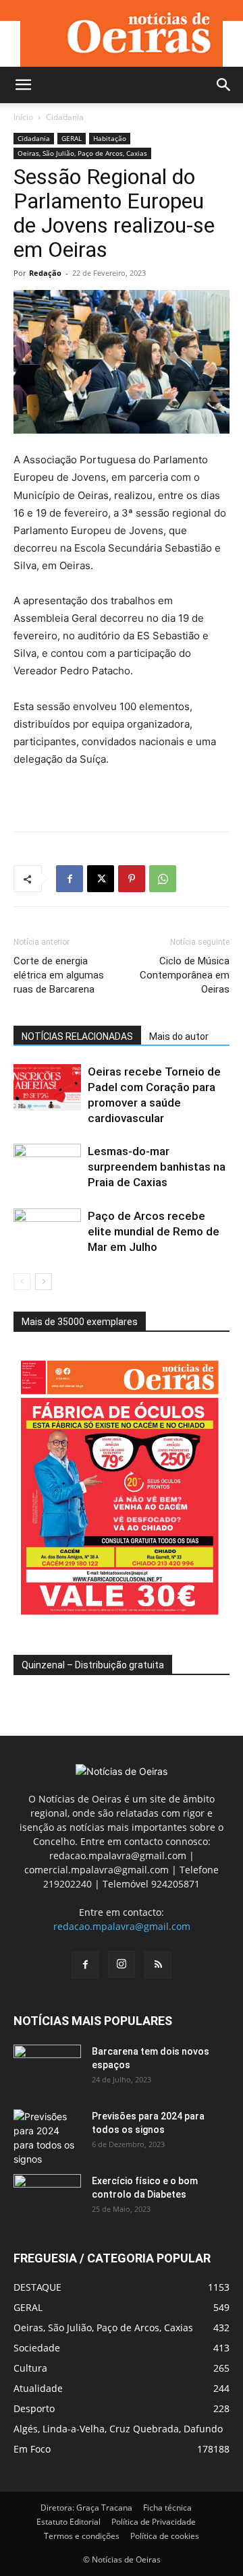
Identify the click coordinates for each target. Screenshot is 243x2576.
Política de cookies (165, 2536)
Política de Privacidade (154, 2522)
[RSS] (158, 1965)
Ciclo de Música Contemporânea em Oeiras (185, 975)
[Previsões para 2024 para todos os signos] (47, 2138)
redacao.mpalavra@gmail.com (122, 1926)
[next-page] (44, 1282)
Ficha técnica (167, 2508)
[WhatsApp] (163, 879)
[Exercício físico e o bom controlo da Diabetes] (47, 2198)
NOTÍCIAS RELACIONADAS (77, 1036)
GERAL (72, 138)
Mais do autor (179, 1036)
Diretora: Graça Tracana (86, 2508)
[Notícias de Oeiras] (122, 33)
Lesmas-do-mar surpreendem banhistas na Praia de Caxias (157, 1167)
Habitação (110, 138)
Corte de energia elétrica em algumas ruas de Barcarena (59, 975)
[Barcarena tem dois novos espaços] (47, 2068)
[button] (23, 85)
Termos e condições (82, 2536)
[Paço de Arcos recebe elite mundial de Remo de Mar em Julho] (47, 1232)
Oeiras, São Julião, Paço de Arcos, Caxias (82, 153)
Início (23, 117)
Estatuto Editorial (69, 2522)
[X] (101, 879)
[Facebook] (70, 879)
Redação (45, 273)
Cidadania (65, 117)
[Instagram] (122, 1964)
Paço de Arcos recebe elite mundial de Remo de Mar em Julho (154, 1231)
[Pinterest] (132, 879)
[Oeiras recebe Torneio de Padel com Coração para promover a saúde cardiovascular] (47, 1087)
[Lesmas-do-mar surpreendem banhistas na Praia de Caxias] (47, 1167)
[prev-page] (22, 1282)
